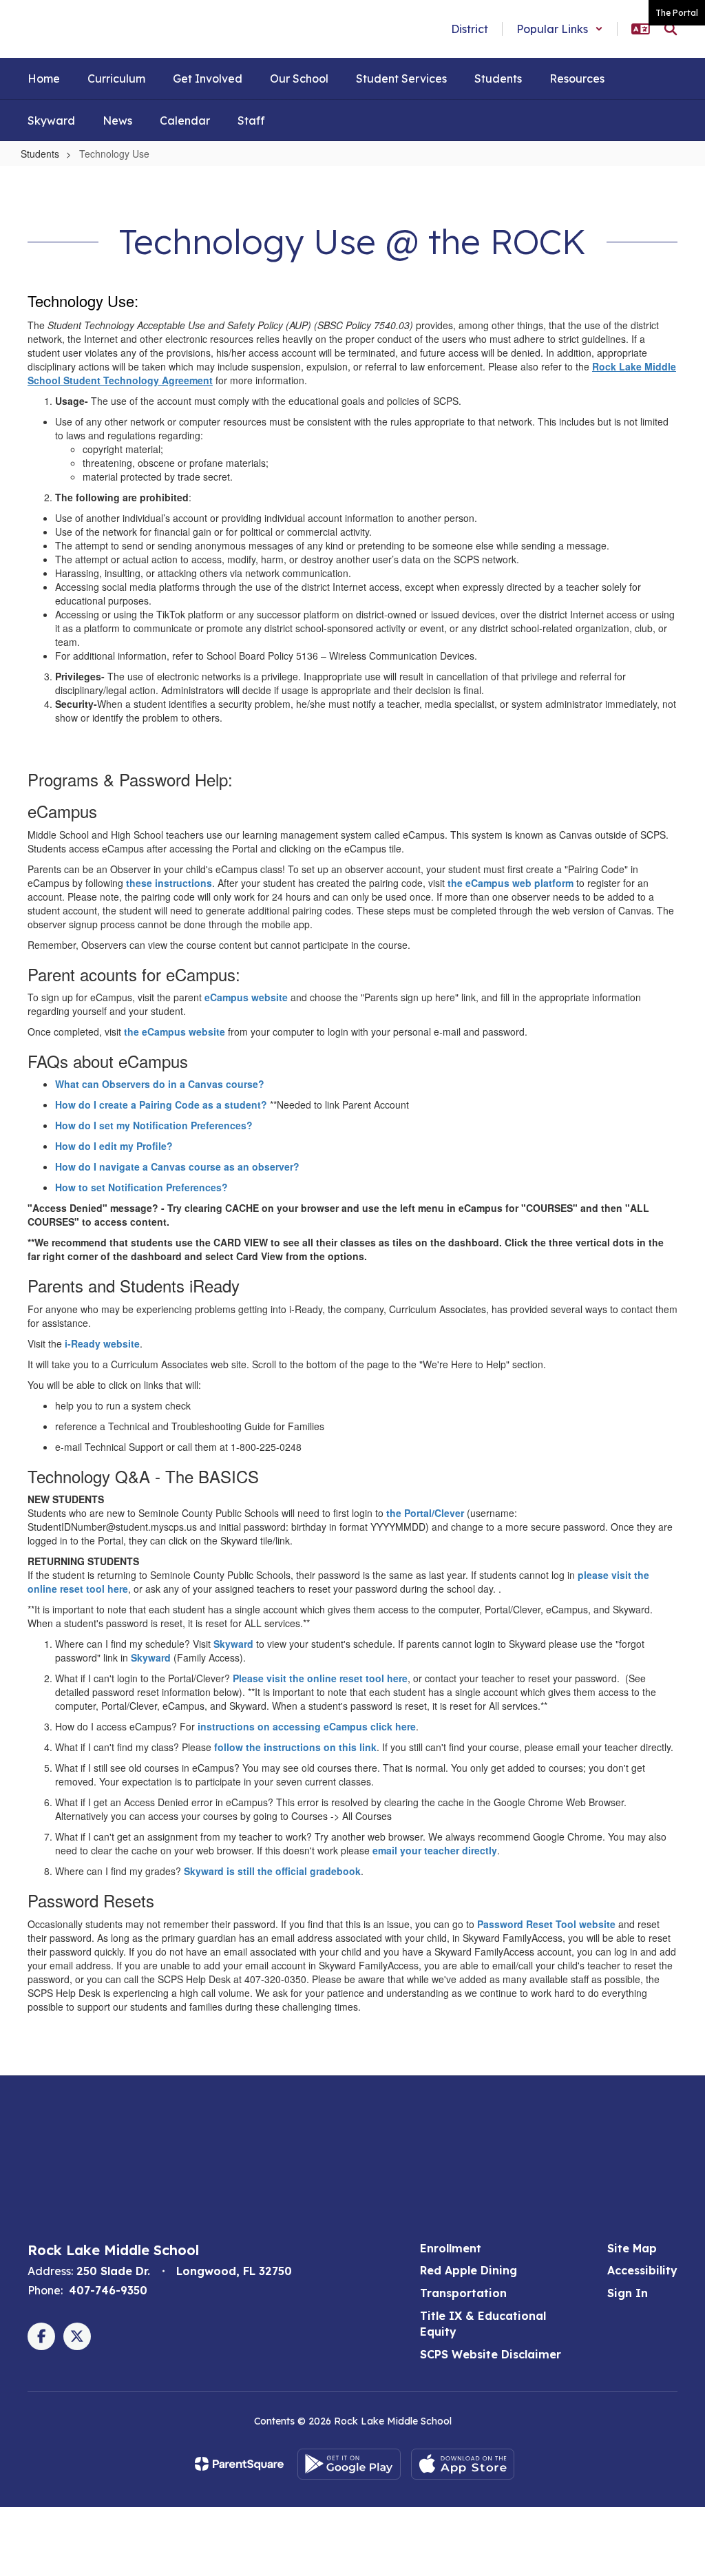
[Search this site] (671, 29)
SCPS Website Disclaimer (491, 2354)
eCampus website (246, 997)
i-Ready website (102, 1343)
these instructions (169, 883)
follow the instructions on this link (295, 1747)
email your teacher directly (435, 1850)
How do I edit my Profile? (114, 1146)
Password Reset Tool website (546, 1924)
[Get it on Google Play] (349, 2464)
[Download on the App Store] (463, 2464)
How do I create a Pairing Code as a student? (161, 1104)
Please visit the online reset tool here (320, 1678)
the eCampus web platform (511, 883)
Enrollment (451, 2248)
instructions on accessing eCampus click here (307, 1726)
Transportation (463, 2293)
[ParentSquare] (239, 2464)
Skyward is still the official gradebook (272, 1871)
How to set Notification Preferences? (141, 1187)
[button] (560, 29)
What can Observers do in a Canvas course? (160, 1084)
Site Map (632, 2248)
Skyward (233, 1644)
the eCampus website (175, 1032)
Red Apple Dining (469, 2270)
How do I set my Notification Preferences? (154, 1125)
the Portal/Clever (425, 1513)
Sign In (628, 2293)
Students (40, 154)
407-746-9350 (108, 2290)
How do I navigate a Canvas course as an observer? (177, 1166)
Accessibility (642, 2270)
